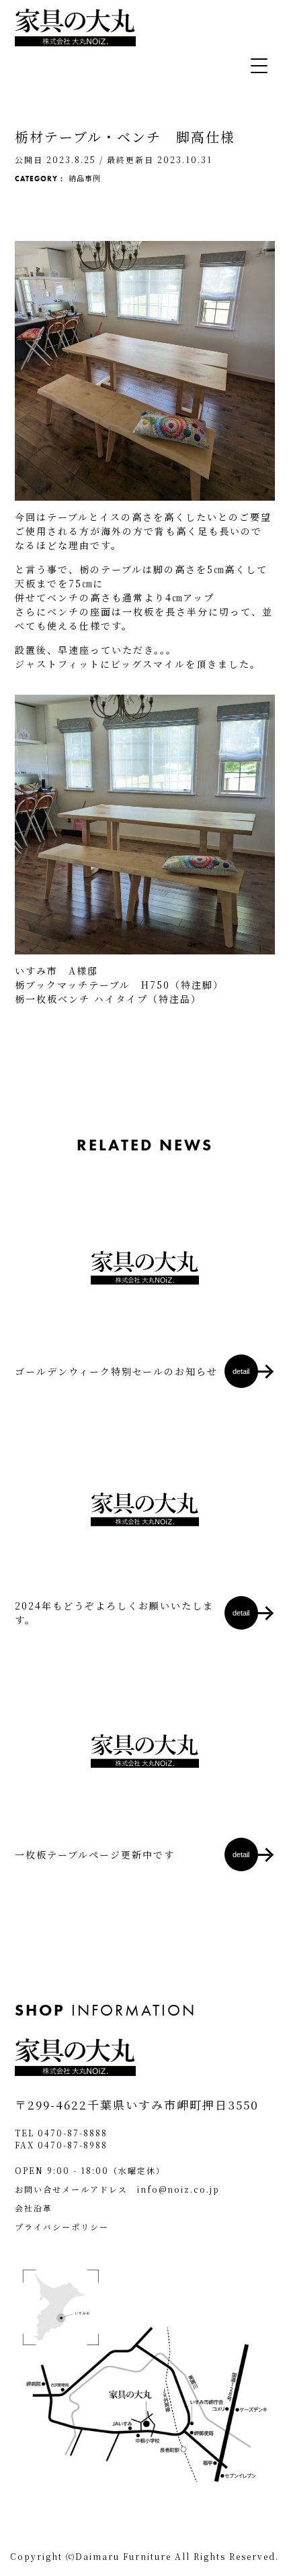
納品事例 (85, 178)
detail (241, 1371)
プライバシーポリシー (62, 2227)
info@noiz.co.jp (178, 2189)
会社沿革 (34, 2208)
